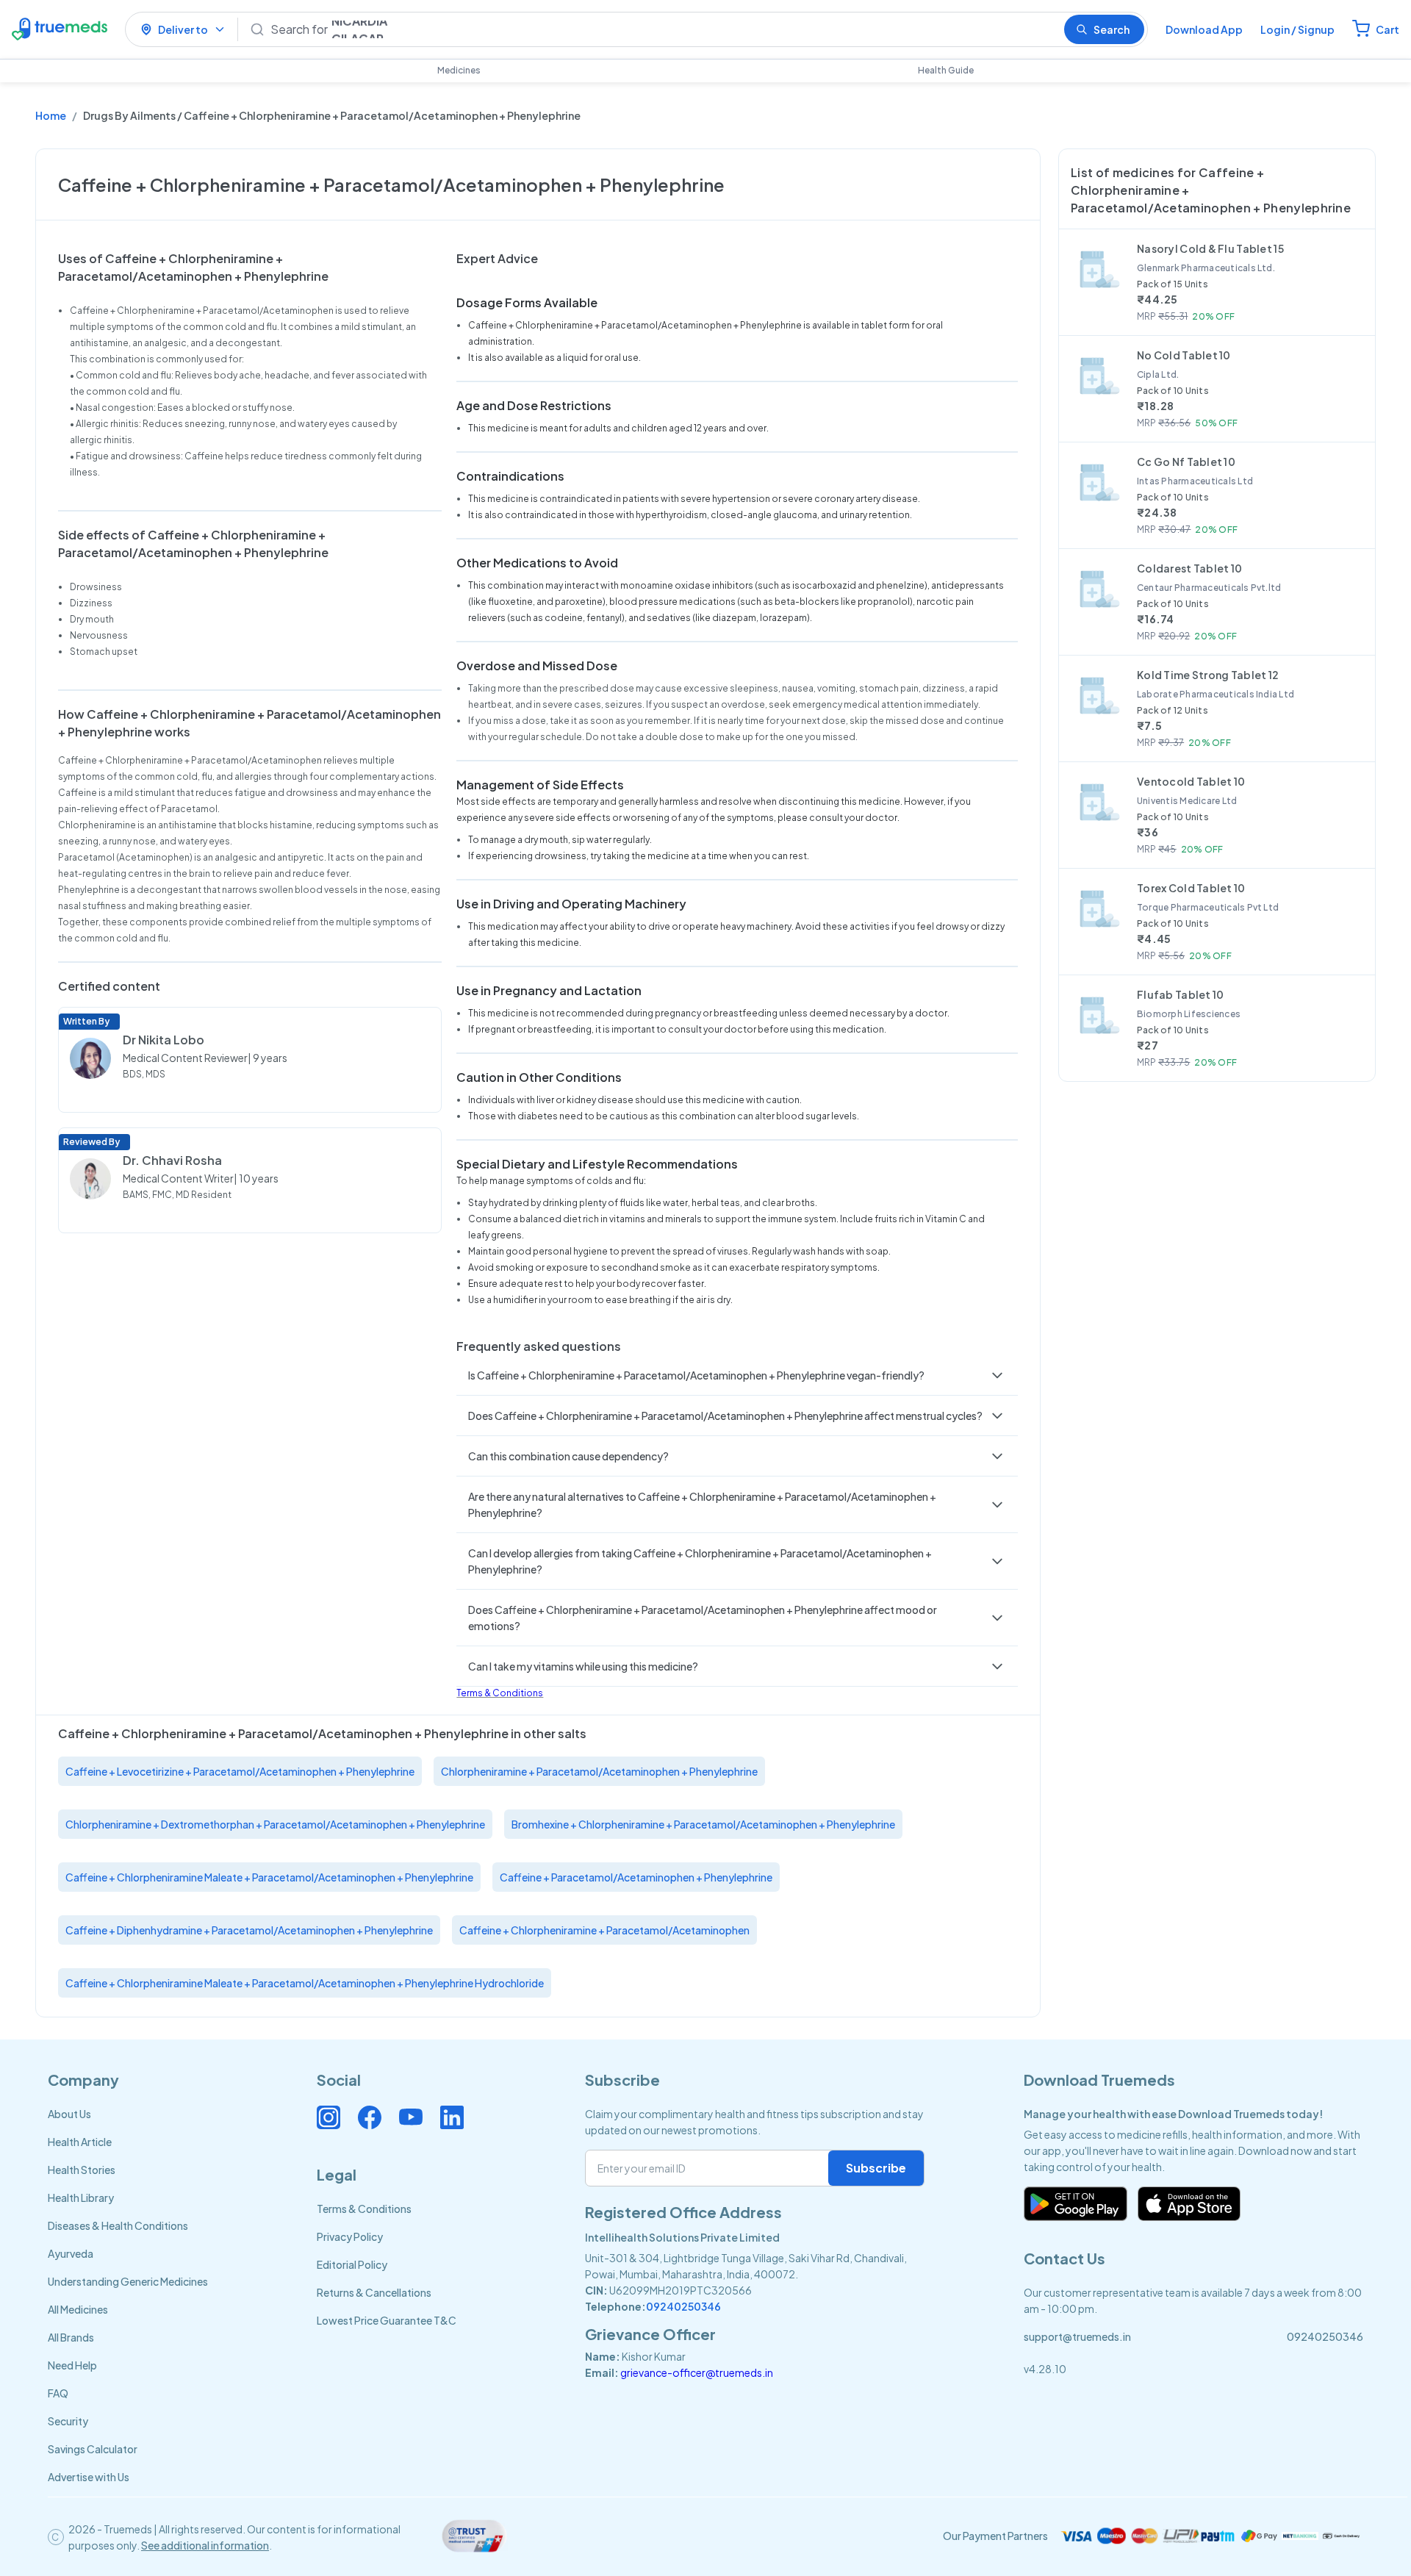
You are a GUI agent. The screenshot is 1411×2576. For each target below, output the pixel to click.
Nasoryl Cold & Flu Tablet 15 (1210, 248)
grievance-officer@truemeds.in (697, 2372)
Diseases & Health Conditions (118, 2225)
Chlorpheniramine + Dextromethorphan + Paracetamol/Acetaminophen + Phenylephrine (275, 1824)
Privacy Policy (350, 2236)
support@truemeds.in (1077, 2336)
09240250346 (683, 2306)
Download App (1204, 29)
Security (68, 2421)
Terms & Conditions (500, 1693)
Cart (1387, 29)
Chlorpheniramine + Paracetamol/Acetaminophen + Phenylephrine (599, 1771)
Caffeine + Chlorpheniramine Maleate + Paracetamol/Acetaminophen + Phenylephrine (269, 1877)
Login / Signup (1297, 29)
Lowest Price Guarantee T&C (387, 2320)
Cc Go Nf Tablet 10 (1186, 462)
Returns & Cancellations (374, 2292)
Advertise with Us (89, 2477)
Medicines (459, 70)
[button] (737, 1375)
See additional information (205, 2545)
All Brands (71, 2337)
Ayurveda (71, 2253)
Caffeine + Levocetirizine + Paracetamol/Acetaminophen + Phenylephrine (240, 1771)
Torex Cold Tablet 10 (1191, 888)
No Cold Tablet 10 (1184, 355)
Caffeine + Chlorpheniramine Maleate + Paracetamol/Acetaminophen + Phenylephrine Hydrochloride (305, 1983)
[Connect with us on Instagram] (328, 2117)
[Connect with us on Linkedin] (452, 2117)
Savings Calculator (93, 2449)
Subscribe (876, 2168)
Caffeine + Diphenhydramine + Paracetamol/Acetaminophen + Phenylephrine (249, 1930)
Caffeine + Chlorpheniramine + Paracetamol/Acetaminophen (604, 1930)
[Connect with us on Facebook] (370, 2117)
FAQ (58, 2393)
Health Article (80, 2142)
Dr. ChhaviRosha (172, 1160)
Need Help (72, 2365)
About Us (69, 2114)
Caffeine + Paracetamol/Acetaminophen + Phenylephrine (636, 1877)
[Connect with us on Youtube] (411, 2117)
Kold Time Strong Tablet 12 (1208, 675)
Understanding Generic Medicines (128, 2281)
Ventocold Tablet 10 (1191, 781)
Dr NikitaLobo (164, 1040)
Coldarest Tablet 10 (1189, 568)
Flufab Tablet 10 (1180, 994)
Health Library (81, 2198)
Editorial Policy (352, 2264)
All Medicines (78, 2309)
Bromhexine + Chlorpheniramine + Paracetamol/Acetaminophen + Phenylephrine (703, 1824)
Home (51, 115)
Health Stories (82, 2170)
